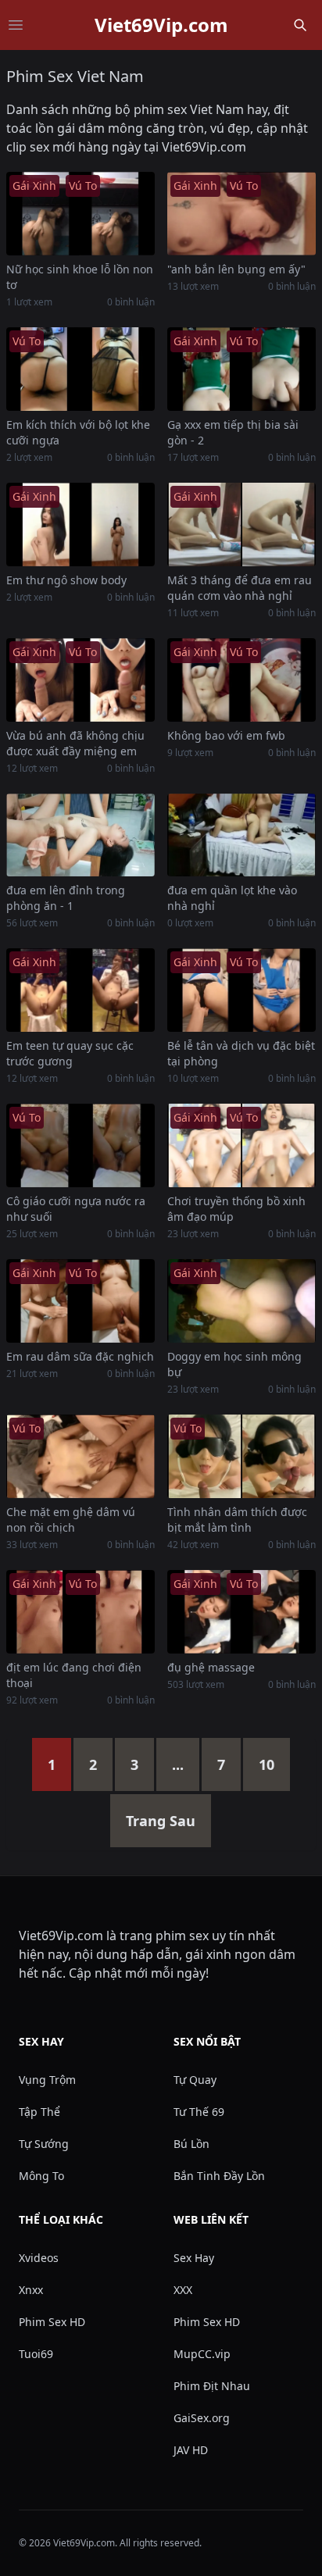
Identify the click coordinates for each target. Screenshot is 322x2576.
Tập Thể (39, 2112)
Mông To (41, 2176)
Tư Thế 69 (199, 2112)
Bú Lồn (191, 2144)
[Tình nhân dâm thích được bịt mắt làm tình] (241, 1456)
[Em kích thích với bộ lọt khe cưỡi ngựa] (80, 369)
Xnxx (31, 2290)
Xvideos (39, 2258)
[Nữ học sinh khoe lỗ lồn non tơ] (80, 214)
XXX (183, 2290)
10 (267, 1764)
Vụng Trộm (47, 2080)
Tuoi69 (36, 2354)
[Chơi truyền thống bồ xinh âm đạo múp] (241, 1145)
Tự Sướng (44, 2144)
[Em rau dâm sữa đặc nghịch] (80, 1301)
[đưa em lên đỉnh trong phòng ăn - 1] (80, 835)
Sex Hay (194, 2258)
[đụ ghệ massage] (241, 1612)
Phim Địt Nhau (212, 2386)
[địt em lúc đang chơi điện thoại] (80, 1612)
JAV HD (191, 2450)
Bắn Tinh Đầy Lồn (219, 2176)
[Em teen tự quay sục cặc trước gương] (80, 990)
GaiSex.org (202, 2418)
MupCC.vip (202, 2354)
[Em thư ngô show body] (80, 524)
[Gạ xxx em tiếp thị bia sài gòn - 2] (241, 369)
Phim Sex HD (52, 2322)
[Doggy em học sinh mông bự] (241, 1301)
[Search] (300, 25)
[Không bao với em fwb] (241, 680)
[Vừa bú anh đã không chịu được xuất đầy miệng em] (80, 680)
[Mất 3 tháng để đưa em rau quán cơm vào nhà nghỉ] (241, 524)
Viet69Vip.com (161, 25)
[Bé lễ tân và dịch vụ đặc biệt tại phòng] (241, 990)
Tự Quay (195, 2080)
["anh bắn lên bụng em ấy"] (241, 214)
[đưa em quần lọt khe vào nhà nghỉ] (241, 835)
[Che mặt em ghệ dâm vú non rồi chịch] (80, 1456)
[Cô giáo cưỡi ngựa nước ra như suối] (80, 1145)
